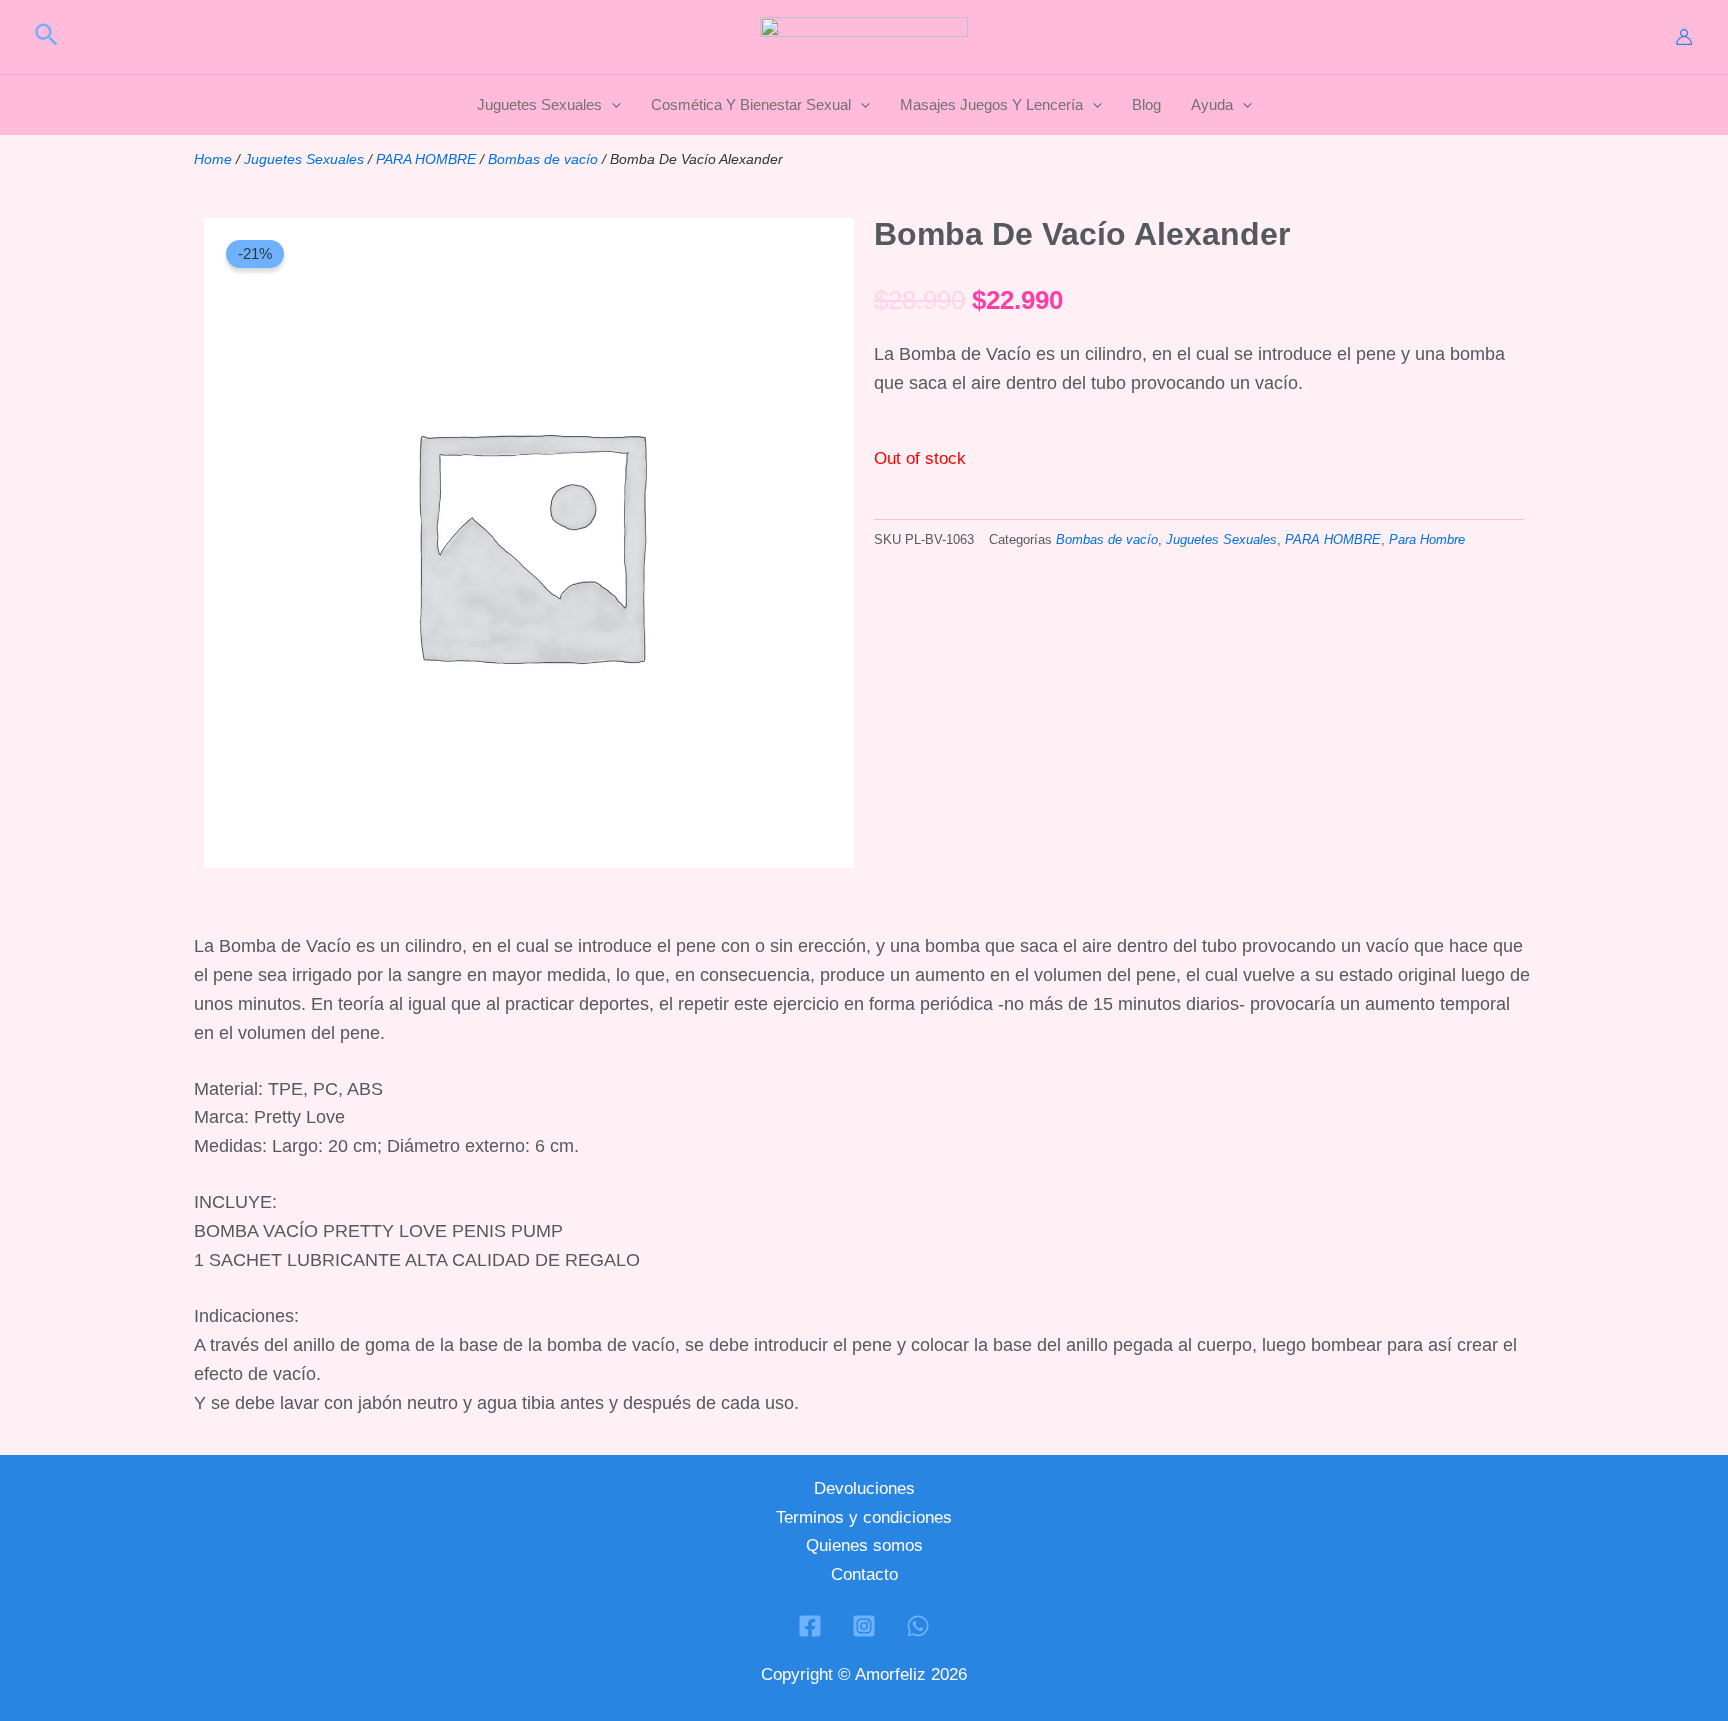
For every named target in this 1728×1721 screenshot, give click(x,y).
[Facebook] (810, 1626)
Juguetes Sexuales (304, 159)
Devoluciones (864, 1488)
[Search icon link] (47, 38)
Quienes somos (864, 1545)
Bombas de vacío (543, 159)
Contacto (864, 1574)
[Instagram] (864, 1626)
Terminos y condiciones (864, 1517)
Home (213, 159)
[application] (611, 105)
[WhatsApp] (918, 1626)
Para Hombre (1427, 540)
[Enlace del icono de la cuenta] (1684, 37)
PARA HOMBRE (426, 159)
